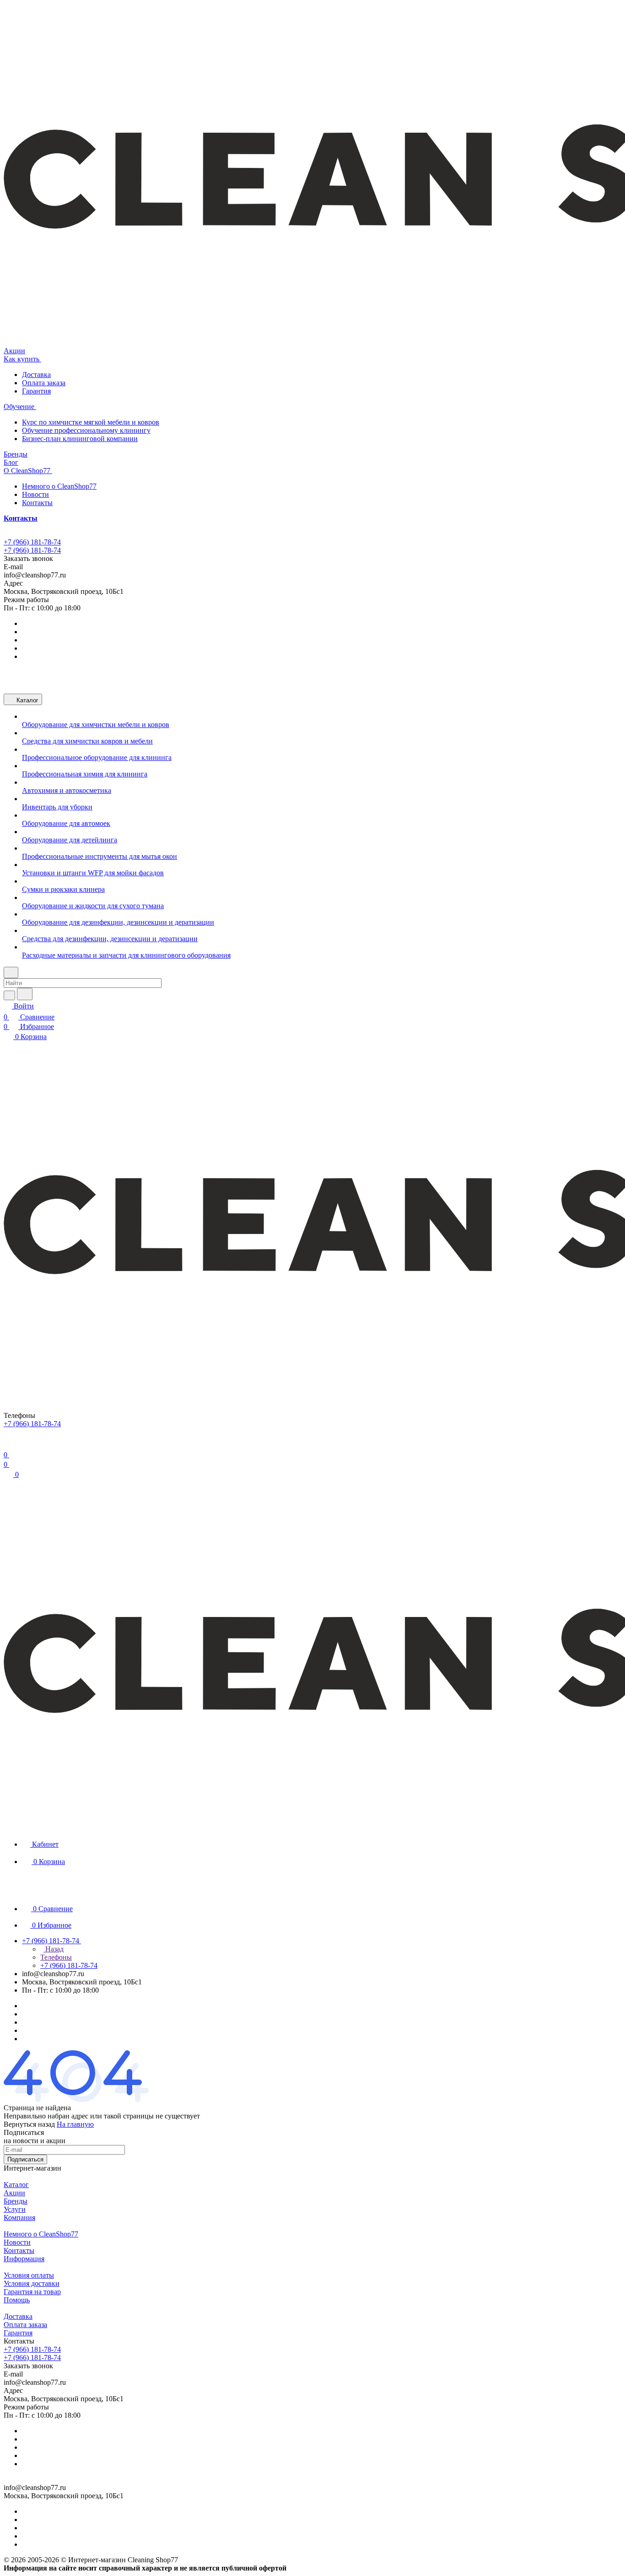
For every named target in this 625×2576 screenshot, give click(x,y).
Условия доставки (32, 2283)
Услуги (15, 2209)
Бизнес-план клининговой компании (80, 439)
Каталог (16, 2185)
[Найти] (25, 994)
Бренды (16, 2201)
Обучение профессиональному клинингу (86, 430)
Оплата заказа (44, 383)
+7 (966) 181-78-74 (32, 542)
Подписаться (25, 2159)
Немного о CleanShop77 (59, 486)
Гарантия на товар (32, 2292)
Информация (24, 2259)
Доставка (36, 375)
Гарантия (36, 391)
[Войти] (8, 1444)
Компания (19, 2218)
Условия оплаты (29, 2275)
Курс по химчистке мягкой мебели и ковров (91, 422)
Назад (54, 1949)
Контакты (37, 503)
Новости (35, 494)
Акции (14, 2193)
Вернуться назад (29, 2124)
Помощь (17, 2300)
